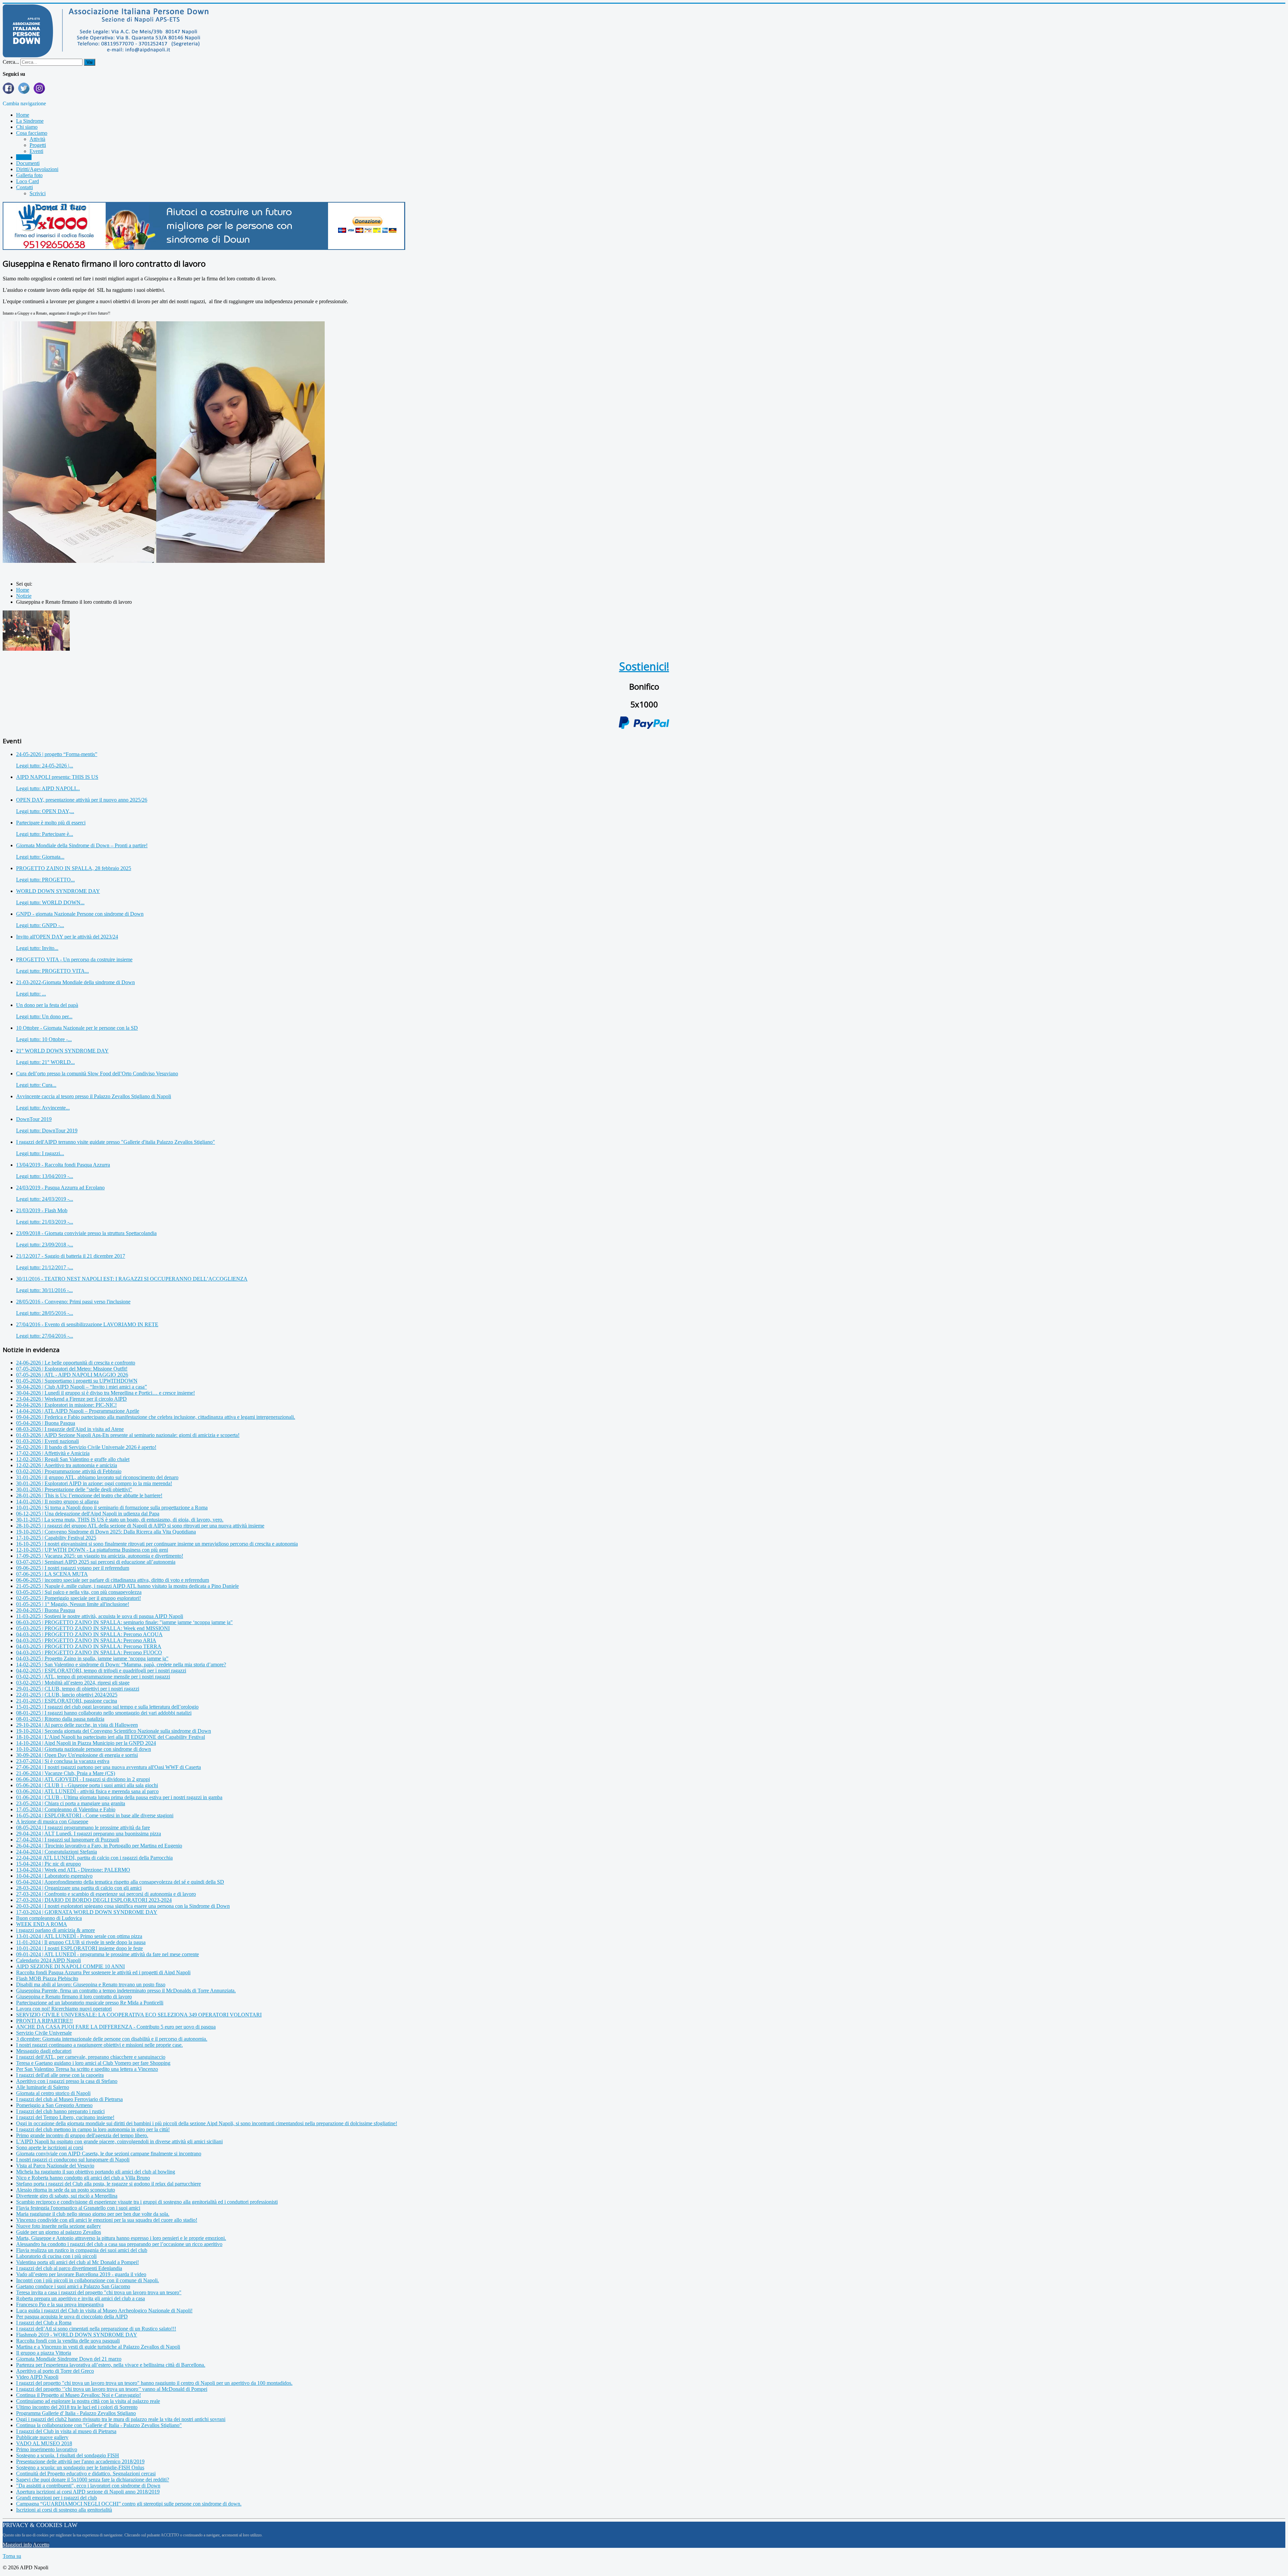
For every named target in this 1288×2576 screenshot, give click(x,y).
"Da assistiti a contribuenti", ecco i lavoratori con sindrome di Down (88, 2486)
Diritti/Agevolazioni (37, 169)
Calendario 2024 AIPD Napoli (48, 1960)
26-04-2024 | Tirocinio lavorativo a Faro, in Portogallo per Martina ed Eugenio (99, 1846)
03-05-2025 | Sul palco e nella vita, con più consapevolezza (79, 1592)
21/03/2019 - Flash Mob (42, 1210)
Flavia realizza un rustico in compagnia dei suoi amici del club (82, 2250)
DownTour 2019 (34, 1119)
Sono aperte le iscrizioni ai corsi (50, 2148)
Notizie (24, 157)
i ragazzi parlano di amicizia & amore (56, 1930)
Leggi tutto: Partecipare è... (45, 834)
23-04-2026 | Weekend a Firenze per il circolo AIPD (71, 1399)
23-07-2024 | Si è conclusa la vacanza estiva (63, 1761)
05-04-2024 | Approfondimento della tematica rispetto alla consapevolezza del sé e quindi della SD (120, 1882)
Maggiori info (17, 2545)
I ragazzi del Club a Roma (44, 2323)
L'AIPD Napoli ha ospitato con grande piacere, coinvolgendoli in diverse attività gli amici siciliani (119, 2141)
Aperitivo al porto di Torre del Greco (55, 2371)
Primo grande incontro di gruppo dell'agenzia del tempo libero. (82, 2135)
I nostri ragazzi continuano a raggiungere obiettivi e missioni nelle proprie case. (99, 2045)
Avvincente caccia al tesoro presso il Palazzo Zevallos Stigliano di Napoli (94, 1096)
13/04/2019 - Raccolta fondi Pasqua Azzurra (63, 1165)
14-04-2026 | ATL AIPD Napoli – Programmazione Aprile (78, 1411)
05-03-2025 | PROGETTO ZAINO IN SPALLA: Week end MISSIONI (93, 1628)
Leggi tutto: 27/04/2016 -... (45, 1336)
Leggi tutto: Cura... (36, 1085)
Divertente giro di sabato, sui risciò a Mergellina (67, 2196)
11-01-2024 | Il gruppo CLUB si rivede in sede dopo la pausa (81, 1942)
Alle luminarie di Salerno (43, 2087)
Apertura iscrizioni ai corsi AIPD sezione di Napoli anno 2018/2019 (88, 2492)
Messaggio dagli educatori (44, 2051)
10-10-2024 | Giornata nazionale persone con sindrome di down (84, 1749)
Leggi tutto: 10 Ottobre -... (44, 1039)
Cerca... (11, 62)
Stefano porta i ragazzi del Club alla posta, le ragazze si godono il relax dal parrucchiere (109, 2184)
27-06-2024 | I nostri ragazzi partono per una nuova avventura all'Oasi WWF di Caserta (109, 1767)
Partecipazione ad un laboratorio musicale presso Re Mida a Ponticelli (90, 2003)
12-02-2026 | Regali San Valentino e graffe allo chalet (73, 1459)
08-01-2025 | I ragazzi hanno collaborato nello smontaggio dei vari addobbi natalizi (104, 1713)
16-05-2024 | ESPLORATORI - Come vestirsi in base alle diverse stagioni (95, 1815)
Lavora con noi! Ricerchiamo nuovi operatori (64, 2009)
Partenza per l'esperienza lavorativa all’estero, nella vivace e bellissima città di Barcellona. (111, 2365)
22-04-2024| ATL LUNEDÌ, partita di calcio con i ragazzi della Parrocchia (94, 1858)
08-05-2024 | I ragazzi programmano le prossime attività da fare (83, 1828)
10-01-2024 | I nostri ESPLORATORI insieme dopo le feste (79, 1948)
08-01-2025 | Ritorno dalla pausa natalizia (60, 1719)
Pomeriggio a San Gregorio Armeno (54, 2105)
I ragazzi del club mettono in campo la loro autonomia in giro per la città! (93, 2129)
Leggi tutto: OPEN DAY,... (45, 811)
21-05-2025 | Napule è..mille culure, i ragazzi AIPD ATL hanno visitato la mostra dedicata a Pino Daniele (127, 1586)
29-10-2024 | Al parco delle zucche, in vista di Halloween (77, 1725)
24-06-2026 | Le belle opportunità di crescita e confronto (76, 1363)
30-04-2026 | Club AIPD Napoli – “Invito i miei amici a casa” (82, 1387)
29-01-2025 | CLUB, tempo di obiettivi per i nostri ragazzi (78, 1689)
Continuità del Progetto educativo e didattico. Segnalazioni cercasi (86, 2474)
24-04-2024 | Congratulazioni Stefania (57, 1852)
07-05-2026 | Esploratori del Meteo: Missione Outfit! (72, 1369)
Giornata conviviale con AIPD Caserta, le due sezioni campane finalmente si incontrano (109, 2154)
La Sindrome (30, 121)
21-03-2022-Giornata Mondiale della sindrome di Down (75, 982)
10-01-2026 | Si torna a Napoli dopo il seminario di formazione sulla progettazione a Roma (112, 1508)
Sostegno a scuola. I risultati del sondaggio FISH (68, 2455)
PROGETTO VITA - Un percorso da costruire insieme (74, 959)
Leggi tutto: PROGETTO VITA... (52, 971)
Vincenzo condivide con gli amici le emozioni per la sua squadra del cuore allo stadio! (107, 2220)
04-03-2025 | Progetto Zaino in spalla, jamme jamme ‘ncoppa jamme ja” (92, 1658)
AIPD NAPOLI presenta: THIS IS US (57, 777)
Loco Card (28, 181)
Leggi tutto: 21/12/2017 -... (45, 1267)
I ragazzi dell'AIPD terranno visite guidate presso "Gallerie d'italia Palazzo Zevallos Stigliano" (116, 1142)
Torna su (12, 2556)
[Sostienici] (204, 248)
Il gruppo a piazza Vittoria (44, 2353)
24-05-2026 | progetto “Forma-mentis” (57, 754)
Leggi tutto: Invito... (37, 948)
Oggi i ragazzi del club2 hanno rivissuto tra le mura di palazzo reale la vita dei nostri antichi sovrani (121, 2419)
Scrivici (38, 193)
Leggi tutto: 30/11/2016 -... (44, 1290)
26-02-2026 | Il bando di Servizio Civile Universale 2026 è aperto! (86, 1447)
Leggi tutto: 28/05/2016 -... (45, 1313)
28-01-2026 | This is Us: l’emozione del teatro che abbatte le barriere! (89, 1495)
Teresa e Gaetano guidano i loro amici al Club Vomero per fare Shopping (93, 2063)
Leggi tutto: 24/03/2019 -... (45, 1199)
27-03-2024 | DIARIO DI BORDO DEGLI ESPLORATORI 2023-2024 (94, 1900)
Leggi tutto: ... (31, 994)
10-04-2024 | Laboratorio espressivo (54, 1876)
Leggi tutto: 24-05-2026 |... (45, 766)
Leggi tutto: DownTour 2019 (47, 1131)
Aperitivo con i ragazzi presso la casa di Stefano (67, 2081)
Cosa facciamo (32, 133)
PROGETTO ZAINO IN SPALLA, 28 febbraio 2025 (74, 868)
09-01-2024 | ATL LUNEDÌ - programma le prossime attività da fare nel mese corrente (108, 1954)
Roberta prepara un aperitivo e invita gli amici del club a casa (80, 2298)
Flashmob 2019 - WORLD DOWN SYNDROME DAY (77, 2335)
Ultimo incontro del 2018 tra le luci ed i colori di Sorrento (77, 2407)
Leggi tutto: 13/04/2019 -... (45, 1176)
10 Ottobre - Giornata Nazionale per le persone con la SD (77, 1028)
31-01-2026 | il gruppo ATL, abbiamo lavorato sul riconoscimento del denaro (97, 1477)
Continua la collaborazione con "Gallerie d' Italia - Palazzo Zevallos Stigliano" (99, 2425)
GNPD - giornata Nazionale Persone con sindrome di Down (80, 914)
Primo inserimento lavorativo (47, 2449)
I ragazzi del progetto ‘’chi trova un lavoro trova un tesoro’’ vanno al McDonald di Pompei (112, 2389)
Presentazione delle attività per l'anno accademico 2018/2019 (80, 2461)
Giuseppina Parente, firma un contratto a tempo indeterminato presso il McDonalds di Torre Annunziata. (126, 1991)
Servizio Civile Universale (44, 2033)
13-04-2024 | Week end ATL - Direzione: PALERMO (73, 1870)
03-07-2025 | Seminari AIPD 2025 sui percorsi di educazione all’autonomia (96, 1562)
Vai (90, 62)
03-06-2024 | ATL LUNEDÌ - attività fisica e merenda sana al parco (87, 1791)
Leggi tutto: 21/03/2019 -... (45, 1222)
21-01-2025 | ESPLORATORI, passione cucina (67, 1701)
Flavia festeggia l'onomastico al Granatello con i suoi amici (78, 2208)
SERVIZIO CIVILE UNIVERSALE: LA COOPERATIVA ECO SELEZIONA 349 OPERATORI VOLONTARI (139, 2015)
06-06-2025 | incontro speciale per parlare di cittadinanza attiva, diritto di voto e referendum (113, 1580)
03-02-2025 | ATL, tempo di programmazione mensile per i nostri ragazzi (93, 1677)
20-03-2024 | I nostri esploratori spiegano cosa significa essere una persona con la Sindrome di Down (123, 1906)
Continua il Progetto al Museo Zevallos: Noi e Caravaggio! (78, 2395)
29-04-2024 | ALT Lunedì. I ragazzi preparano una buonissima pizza (89, 1834)
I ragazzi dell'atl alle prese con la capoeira (60, 2075)
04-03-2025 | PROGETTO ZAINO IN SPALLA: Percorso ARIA (86, 1640)
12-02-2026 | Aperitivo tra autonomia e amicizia (67, 1465)
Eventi (36, 151)
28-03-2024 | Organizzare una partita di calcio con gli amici (79, 1888)
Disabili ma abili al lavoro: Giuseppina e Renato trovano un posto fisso (91, 1984)
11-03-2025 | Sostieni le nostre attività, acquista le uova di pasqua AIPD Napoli (100, 1616)
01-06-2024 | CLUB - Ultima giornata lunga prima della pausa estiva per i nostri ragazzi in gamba (119, 1797)
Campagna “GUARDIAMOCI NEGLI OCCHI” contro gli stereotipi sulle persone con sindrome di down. (129, 2504)
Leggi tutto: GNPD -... (40, 925)
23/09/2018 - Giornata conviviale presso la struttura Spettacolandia (86, 1233)
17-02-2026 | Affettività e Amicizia (53, 1453)
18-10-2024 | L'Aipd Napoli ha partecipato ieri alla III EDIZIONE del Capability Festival (111, 1737)
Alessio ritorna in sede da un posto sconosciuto (66, 2190)
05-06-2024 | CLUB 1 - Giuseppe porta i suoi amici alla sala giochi (87, 1785)
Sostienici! (644, 666)
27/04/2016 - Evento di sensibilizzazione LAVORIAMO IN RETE (87, 1324)
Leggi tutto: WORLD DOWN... (50, 902)
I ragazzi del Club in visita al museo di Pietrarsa (66, 2431)
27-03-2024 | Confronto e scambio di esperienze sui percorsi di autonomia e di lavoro (106, 1894)
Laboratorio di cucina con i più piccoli (56, 2256)
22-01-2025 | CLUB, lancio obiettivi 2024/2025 (67, 1695)
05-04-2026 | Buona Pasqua (46, 1423)
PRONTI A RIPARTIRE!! (44, 2021)
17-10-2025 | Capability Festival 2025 (56, 1538)
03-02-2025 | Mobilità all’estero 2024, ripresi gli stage (73, 1683)
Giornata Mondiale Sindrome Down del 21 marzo (69, 2359)
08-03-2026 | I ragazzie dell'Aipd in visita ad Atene (70, 1429)
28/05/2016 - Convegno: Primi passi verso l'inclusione (73, 1302)
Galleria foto (29, 175)
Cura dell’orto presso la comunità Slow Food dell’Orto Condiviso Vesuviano (97, 1074)
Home (23, 115)
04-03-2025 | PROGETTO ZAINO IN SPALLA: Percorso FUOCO (89, 1652)
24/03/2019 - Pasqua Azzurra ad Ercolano (60, 1188)
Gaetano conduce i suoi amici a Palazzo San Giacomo (73, 2286)
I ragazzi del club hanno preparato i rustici (60, 2111)
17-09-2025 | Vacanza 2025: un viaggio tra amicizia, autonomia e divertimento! (100, 1556)
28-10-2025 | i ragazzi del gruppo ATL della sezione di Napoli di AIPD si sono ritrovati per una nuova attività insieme (140, 1526)
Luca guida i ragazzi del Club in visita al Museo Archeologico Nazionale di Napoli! (104, 2311)
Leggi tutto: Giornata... (40, 857)
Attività (37, 139)
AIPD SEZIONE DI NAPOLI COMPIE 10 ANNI (70, 1966)
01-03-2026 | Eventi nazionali (47, 1441)
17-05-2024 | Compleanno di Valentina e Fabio (66, 1809)
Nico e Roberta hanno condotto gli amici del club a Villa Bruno (83, 2178)
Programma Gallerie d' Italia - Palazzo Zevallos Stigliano (76, 2413)
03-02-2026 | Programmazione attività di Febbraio (69, 1471)
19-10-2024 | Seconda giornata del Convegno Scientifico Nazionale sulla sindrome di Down (114, 1731)
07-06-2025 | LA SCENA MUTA (52, 1574)
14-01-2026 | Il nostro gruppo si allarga (57, 1501)
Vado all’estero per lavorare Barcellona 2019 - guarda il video (81, 2274)
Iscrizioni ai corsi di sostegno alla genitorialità (64, 2510)
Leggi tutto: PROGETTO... (45, 880)
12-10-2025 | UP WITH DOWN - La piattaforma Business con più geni (92, 1550)
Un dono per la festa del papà (47, 1005)
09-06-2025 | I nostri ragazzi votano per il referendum (73, 1568)
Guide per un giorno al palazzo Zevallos (59, 2232)
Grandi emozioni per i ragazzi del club (57, 2498)
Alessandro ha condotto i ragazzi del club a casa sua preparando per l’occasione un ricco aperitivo (119, 2244)
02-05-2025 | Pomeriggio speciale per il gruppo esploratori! (78, 1598)
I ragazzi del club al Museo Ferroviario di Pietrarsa (69, 2099)
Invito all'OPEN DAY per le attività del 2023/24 (67, 937)
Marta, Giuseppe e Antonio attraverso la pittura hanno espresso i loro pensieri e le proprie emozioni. (121, 2238)
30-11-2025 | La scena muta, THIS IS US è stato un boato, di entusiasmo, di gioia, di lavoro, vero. (120, 1520)
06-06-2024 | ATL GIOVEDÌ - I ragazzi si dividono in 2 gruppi (83, 1779)
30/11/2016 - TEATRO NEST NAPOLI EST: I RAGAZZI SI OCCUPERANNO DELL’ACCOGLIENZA (132, 1279)
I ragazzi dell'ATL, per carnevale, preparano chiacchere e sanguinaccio (91, 2057)
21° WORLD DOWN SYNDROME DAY (62, 1051)
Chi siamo (27, 127)
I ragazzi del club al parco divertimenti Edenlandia (69, 2268)
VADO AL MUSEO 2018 (44, 2443)
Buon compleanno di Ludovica (49, 1918)
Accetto (41, 2545)
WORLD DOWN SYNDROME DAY (58, 891)
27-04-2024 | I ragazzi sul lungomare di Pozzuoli (68, 1840)
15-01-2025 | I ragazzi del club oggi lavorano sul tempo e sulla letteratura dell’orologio (107, 1707)
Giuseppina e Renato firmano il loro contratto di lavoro (74, 1997)
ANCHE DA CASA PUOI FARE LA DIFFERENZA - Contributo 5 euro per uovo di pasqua (116, 2027)
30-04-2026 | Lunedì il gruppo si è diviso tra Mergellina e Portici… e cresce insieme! (105, 1393)
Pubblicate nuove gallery (42, 2437)
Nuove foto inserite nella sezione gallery (59, 2226)
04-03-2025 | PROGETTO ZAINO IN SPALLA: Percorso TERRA (89, 1646)
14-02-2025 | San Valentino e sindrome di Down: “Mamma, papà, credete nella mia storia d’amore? (121, 1665)
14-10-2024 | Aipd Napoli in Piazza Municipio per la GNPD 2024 (86, 1743)
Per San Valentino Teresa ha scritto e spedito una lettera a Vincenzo (87, 2069)
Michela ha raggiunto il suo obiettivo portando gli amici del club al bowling (96, 2172)
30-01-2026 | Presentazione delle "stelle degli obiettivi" (74, 1489)
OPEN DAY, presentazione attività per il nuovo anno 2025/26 (82, 800)
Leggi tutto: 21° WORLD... (45, 1062)
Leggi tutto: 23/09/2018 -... (45, 1245)
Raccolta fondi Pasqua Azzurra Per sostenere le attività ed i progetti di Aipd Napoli (103, 1972)
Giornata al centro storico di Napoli (53, 2093)
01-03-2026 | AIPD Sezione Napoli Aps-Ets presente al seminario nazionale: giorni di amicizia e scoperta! (128, 1435)
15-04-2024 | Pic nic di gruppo (48, 1864)
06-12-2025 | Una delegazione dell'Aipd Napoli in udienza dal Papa (88, 1514)
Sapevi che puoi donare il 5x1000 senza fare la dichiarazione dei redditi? (93, 2480)
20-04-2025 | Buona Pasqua (46, 1610)
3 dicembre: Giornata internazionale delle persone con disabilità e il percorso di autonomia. (112, 2039)
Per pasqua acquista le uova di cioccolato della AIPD (72, 2317)
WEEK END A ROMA (42, 1924)
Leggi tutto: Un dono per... (44, 1016)
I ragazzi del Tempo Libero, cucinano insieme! (65, 2117)
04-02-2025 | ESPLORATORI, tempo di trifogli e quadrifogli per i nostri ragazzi (101, 1671)
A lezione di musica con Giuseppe (52, 1821)
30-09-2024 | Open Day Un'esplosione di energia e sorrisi (77, 1755)
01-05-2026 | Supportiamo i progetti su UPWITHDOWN (77, 1381)
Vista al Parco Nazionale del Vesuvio (55, 2166)
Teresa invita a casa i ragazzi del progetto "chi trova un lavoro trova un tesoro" (99, 2292)
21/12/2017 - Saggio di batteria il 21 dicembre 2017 (71, 1256)
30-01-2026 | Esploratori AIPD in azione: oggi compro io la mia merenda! (94, 1483)
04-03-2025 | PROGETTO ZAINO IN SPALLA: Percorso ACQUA (89, 1634)
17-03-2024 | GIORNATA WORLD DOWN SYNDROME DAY (87, 1912)
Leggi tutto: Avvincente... (43, 1108)
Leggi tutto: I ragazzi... (40, 1153)
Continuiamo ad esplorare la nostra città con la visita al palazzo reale (88, 2401)
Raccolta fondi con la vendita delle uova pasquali (68, 2341)
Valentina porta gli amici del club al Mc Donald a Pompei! (77, 2262)
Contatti (24, 187)
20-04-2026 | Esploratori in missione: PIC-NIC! (66, 1405)
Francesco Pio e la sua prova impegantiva (60, 2304)
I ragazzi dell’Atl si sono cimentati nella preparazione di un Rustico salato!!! (96, 2329)
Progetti (38, 145)
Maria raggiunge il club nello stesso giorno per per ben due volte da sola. (93, 2214)
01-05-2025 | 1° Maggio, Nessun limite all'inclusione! (73, 1604)
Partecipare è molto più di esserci (51, 823)
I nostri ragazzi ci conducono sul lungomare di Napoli (73, 2160)
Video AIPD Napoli (37, 2377)
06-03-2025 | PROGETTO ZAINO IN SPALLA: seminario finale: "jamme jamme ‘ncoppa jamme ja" (124, 1622)
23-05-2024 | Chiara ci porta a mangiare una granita (71, 1803)
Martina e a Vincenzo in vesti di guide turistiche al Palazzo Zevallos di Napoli (98, 2347)
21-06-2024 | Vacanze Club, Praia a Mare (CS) (66, 1773)
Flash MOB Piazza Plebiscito (47, 1978)
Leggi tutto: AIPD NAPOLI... (48, 788)
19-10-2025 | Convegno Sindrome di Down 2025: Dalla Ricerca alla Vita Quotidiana (106, 1532)
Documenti (28, 163)
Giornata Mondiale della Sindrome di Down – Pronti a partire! (82, 845)
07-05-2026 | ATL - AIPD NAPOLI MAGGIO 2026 (72, 1375)
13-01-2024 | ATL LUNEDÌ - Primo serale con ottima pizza (79, 1936)
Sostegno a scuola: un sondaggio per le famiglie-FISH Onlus (80, 2467)
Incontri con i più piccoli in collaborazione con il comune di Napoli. (88, 2280)
